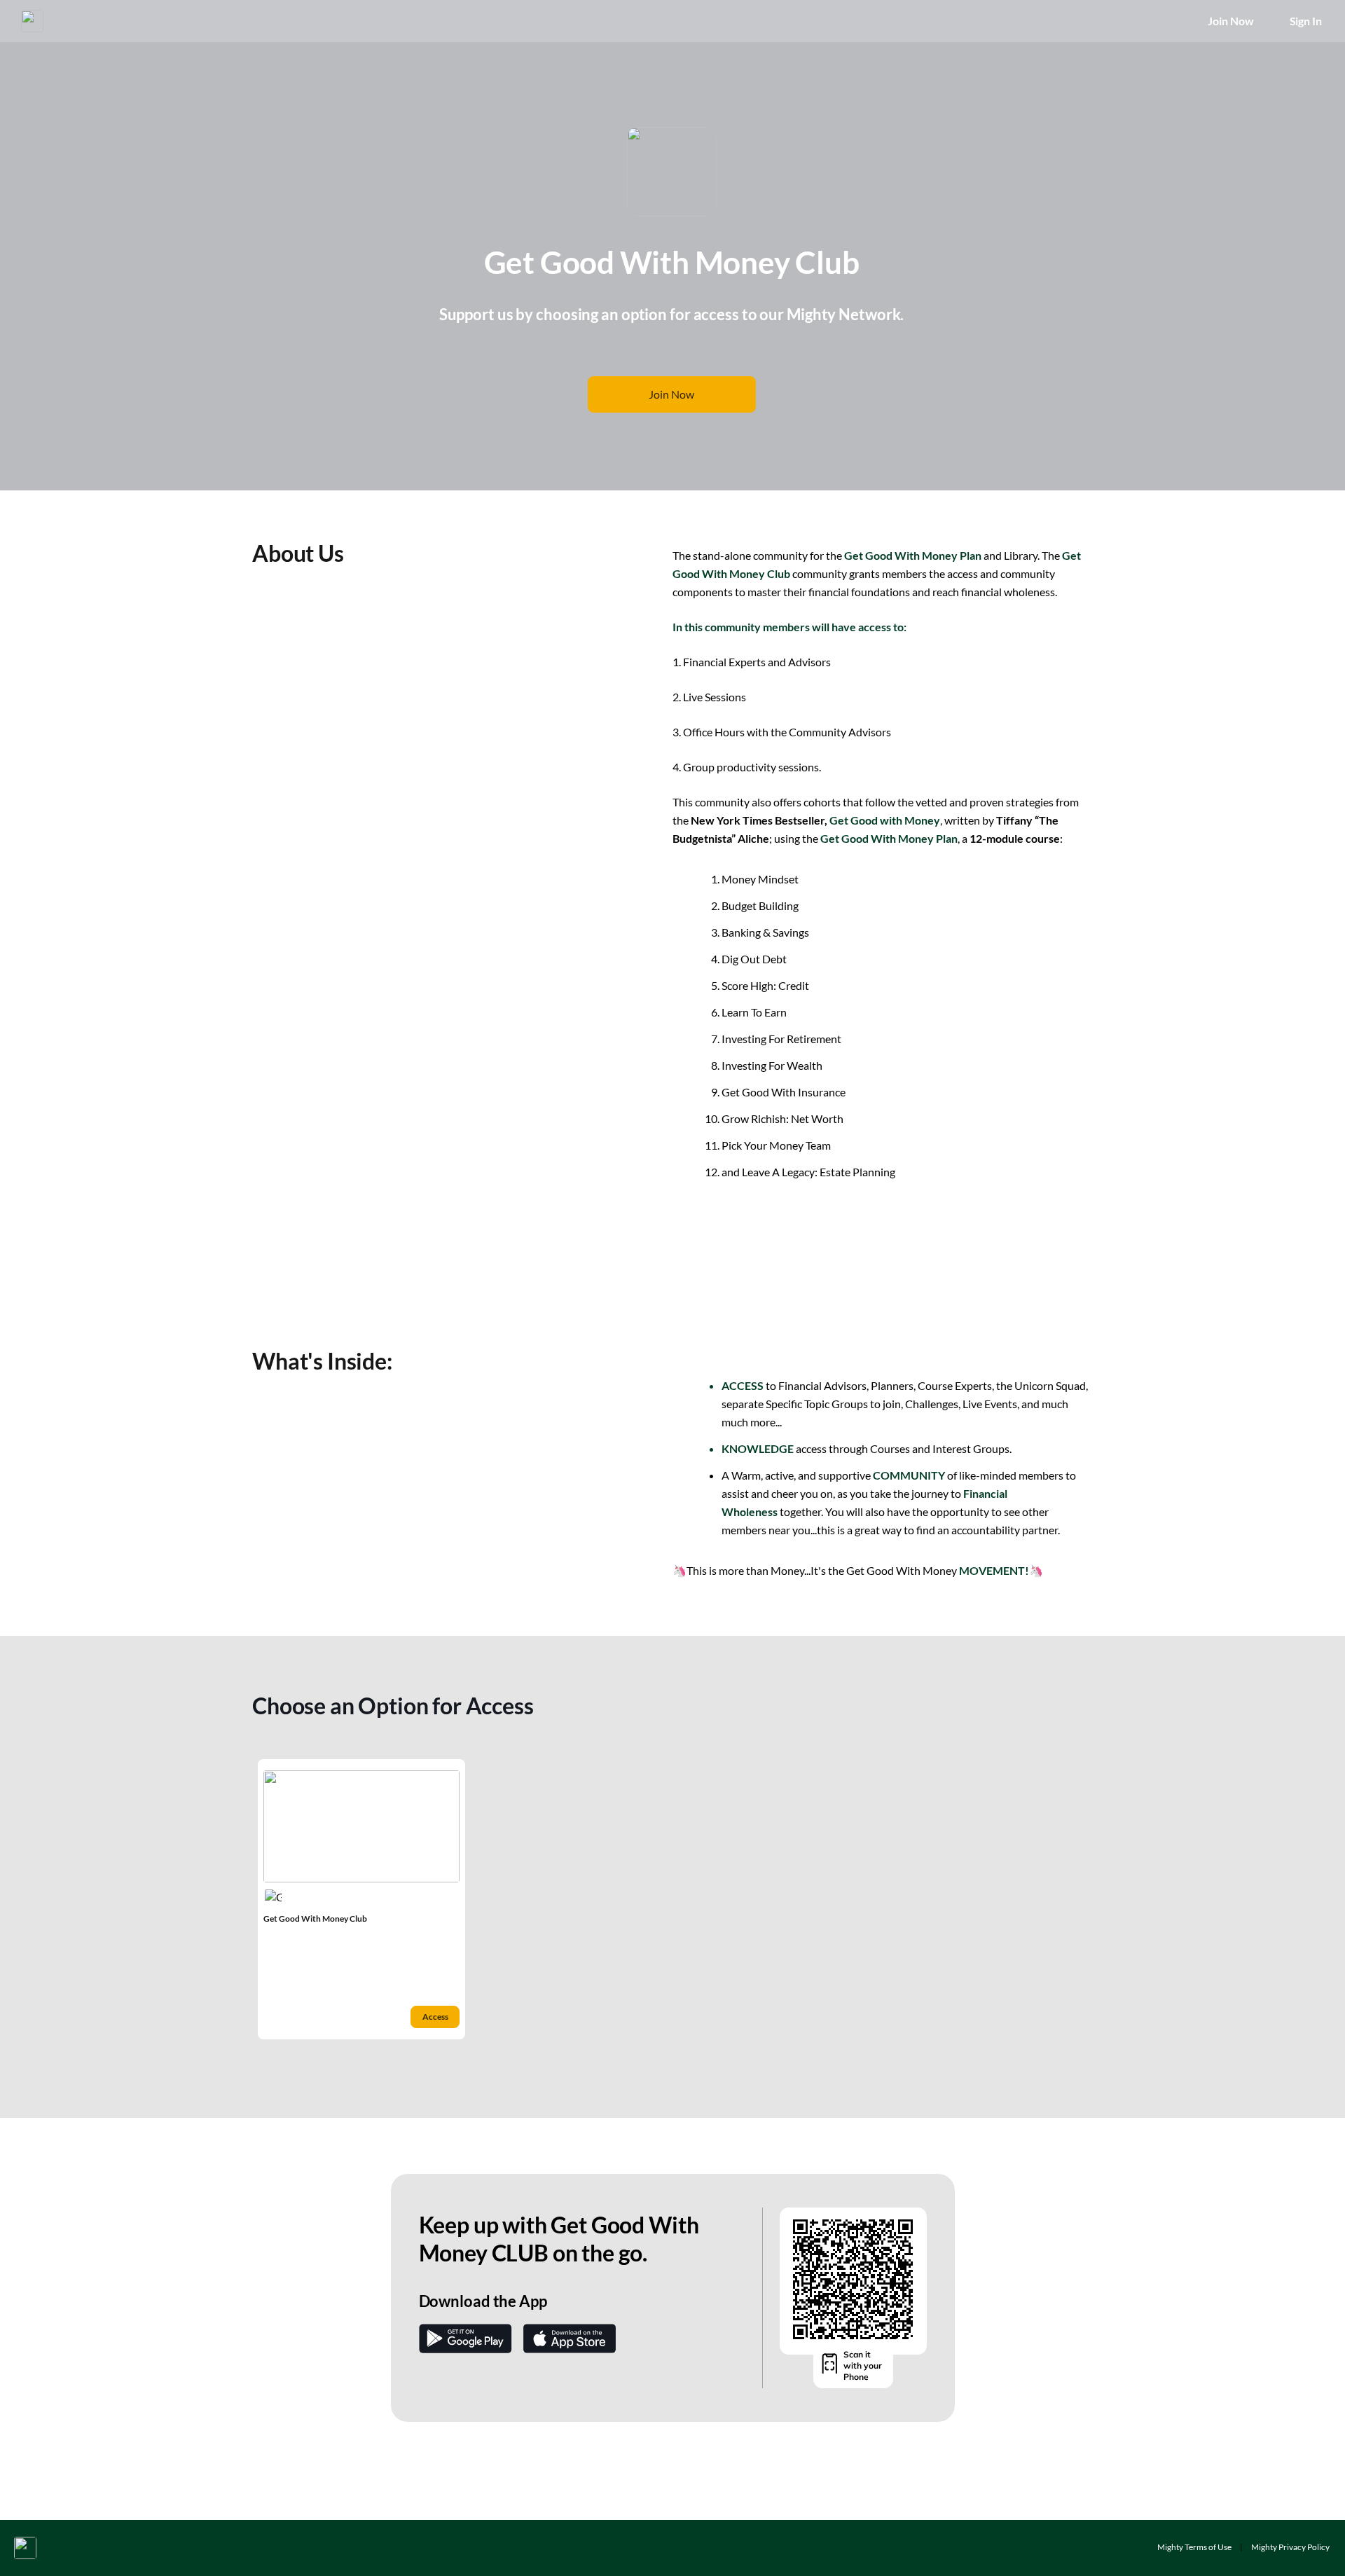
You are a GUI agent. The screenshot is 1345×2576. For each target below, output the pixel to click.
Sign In (1306, 21)
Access (435, 2017)
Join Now (1230, 21)
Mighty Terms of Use (1194, 2547)
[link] (361, 1899)
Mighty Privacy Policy (1290, 2547)
